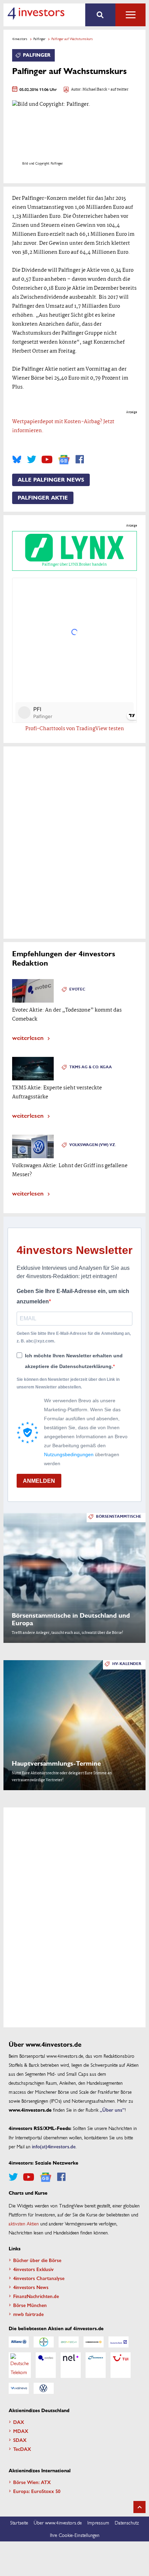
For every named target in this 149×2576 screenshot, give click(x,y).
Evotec (77, 989)
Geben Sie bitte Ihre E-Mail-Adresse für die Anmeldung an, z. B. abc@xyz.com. (74, 1337)
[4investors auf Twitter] (32, 459)
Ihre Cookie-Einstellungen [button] (75, 2535)
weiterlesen (28, 1037)
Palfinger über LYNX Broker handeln (74, 565)
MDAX (21, 2431)
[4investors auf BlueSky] (17, 459)
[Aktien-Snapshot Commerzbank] (94, 2342)
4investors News (31, 2287)
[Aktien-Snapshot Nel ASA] (71, 2365)
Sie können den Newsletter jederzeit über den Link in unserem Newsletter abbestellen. (68, 1383)
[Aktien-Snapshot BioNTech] (69, 2342)
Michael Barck (95, 90)
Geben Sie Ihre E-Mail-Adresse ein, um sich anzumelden (73, 1296)
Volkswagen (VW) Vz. (93, 1145)
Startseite (19, 2522)
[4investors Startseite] (36, 13)
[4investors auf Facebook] (80, 459)
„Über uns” (112, 2110)
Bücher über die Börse (37, 2260)
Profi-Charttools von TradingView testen (75, 729)
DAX (19, 2422)
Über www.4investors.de (58, 2522)
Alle (130, 15)
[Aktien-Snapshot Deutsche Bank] (119, 2342)
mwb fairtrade (28, 2314)
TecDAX (22, 2449)
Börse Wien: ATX (32, 2482)
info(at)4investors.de (54, 2146)
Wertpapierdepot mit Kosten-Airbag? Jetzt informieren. (63, 426)
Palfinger (39, 39)
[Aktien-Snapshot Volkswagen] (44, 2388)
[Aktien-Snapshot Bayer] (44, 2342)
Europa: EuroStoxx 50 (37, 2491)
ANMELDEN (39, 1481)
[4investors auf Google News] (64, 460)
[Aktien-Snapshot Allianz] (19, 2342)
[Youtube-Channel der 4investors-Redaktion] (47, 459)
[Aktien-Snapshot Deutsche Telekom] (20, 2365)
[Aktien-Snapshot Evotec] (46, 2365)
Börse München (30, 2305)
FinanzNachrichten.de (36, 2296)
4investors (20, 39)
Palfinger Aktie (43, 498)
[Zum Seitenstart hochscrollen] (139, 2507)
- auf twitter (118, 90)
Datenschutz (127, 2522)
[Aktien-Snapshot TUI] (121, 2365)
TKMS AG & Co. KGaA (91, 1067)
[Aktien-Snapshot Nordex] (96, 2365)
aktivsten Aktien (24, 2223)
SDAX (20, 2440)
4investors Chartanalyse (39, 2278)
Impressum (98, 2522)
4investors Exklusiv (33, 2269)
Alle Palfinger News (51, 480)
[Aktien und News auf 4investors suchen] (100, 15)
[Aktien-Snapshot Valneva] (19, 2388)
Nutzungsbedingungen (69, 1454)
